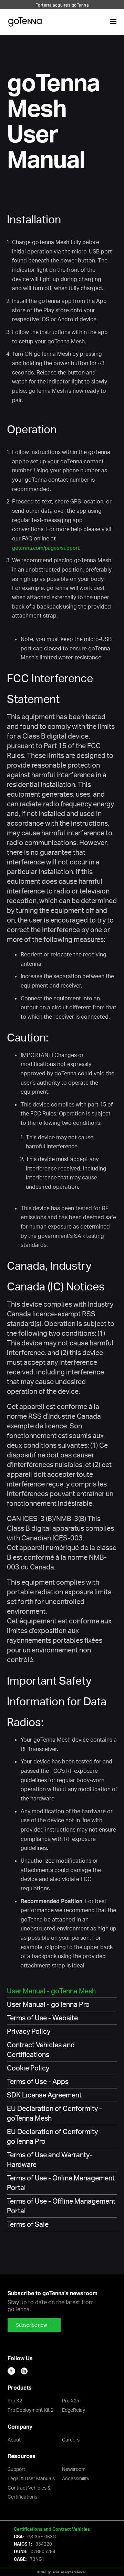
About (14, 2440)
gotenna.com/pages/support (46, 548)
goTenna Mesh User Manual (53, 120)
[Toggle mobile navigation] (113, 22)
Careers (71, 2440)
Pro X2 (15, 2401)
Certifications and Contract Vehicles (52, 2529)
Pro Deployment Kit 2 (30, 2410)
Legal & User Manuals (31, 2478)
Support (16, 2469)
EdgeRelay (74, 2410)
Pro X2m (71, 2401)
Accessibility (76, 2478)
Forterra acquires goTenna (62, 5)
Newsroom (74, 2469)
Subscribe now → (34, 2325)
